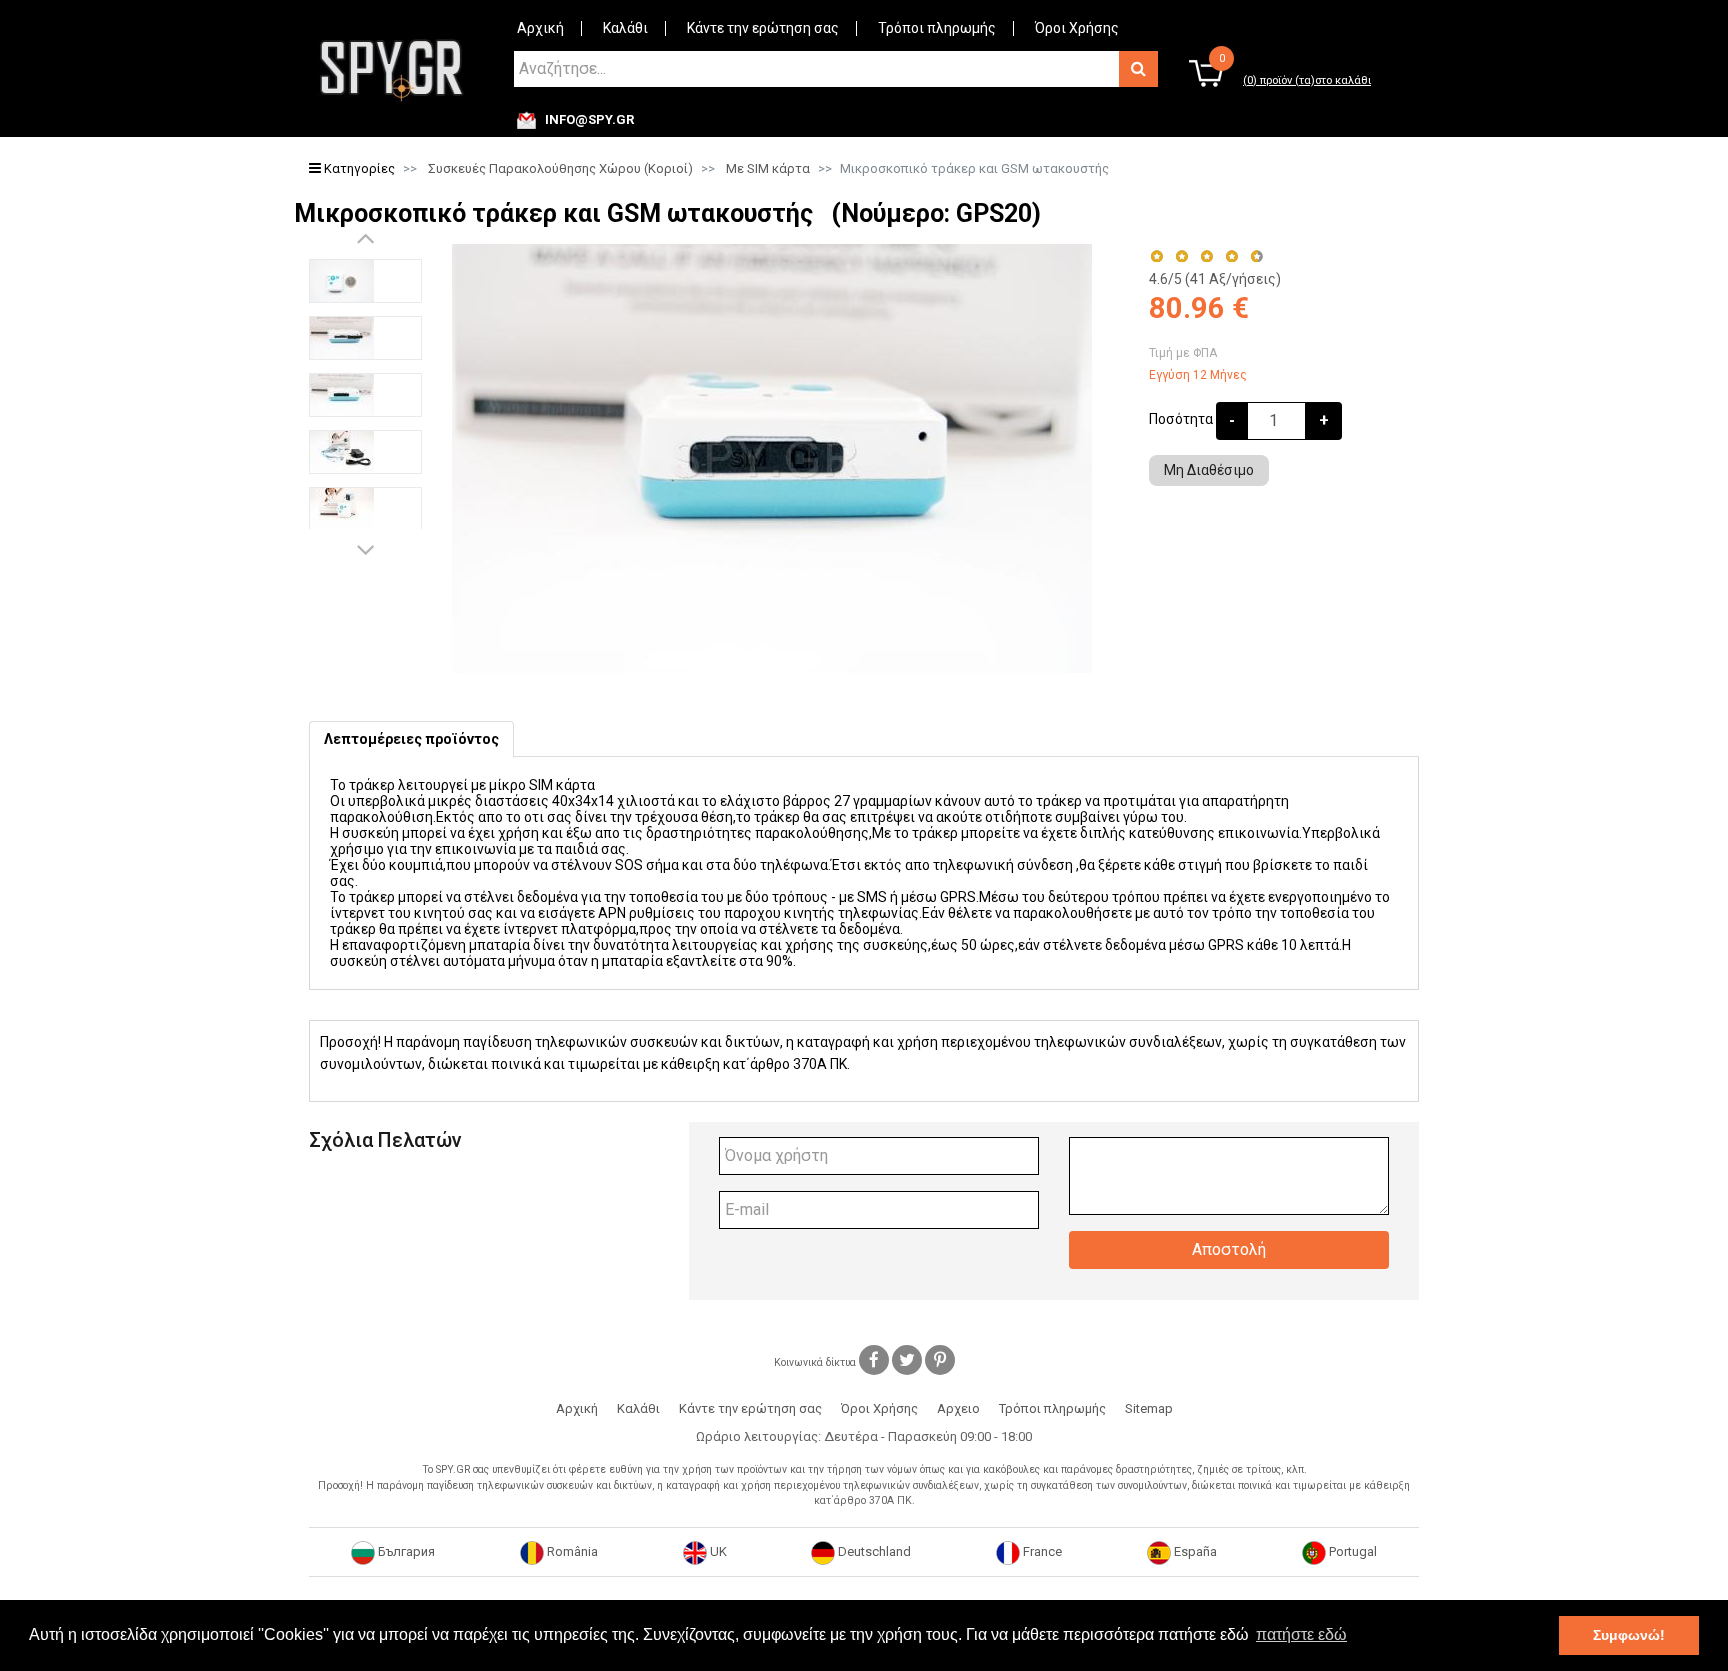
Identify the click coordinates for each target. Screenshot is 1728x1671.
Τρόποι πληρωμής (937, 28)
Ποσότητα (1181, 419)
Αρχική (540, 28)
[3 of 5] (1206, 256)
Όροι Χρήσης (1077, 28)
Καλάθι (625, 28)
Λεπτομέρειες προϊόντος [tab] (411, 739)
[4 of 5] (1231, 256)
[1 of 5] (1156, 256)
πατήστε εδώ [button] (1301, 1634)
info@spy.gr (589, 120)
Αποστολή (1229, 1249)
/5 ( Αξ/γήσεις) (1215, 279)
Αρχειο (958, 1408)
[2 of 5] (1181, 256)
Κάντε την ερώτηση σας (763, 28)
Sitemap (1149, 1408)
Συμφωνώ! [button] (1629, 1635)
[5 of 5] (1257, 256)
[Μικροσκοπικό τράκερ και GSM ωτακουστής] (365, 281)
